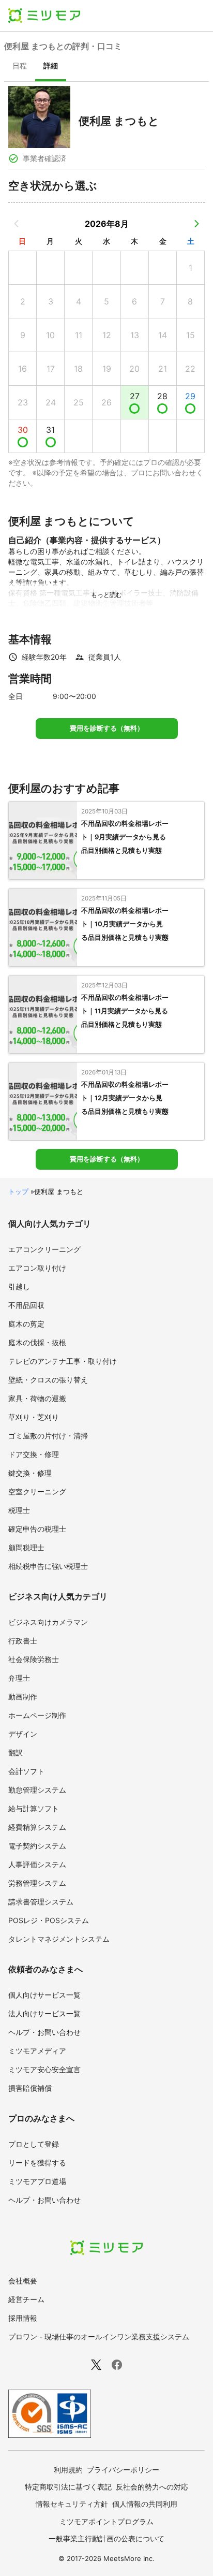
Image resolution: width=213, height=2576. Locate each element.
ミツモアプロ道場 (37, 2181)
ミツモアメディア (37, 2051)
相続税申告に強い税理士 (48, 1566)
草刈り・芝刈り (34, 1417)
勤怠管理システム (37, 1790)
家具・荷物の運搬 (37, 1398)
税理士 (19, 1510)
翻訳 (16, 1752)
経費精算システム (37, 1827)
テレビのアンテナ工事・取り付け (63, 1361)
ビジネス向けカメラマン (48, 1622)
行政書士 (23, 1641)
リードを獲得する (37, 2163)
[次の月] (196, 224)
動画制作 (23, 1697)
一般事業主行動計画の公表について (106, 2538)
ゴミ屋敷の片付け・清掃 (48, 1436)
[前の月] (17, 224)
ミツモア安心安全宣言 (44, 2069)
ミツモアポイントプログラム (106, 2521)
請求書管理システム (41, 1902)
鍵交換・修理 (30, 1473)
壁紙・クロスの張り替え (48, 1380)
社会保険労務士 (34, 1659)
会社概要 (23, 2281)
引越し (19, 1286)
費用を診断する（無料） (107, 728)
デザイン (23, 1734)
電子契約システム (37, 1846)
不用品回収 (26, 1305)
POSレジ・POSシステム (49, 1920)
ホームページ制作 (37, 1715)
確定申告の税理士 (37, 1529)
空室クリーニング (37, 1491)
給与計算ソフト (34, 1808)
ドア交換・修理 (34, 1454)
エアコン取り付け (37, 1268)
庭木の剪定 (26, 1324)
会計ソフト (26, 1771)
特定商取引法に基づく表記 (68, 2487)
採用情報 (23, 2318)
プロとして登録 (34, 2144)
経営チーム (26, 2299)
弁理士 (19, 1678)
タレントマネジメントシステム (59, 1939)
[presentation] (20, 67)
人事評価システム (37, 1864)
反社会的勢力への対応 (152, 2487)
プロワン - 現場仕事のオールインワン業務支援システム (99, 2337)
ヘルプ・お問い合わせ (44, 2032)
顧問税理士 (26, 1547)
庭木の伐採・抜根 (37, 1342)
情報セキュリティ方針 (72, 2504)
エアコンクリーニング (44, 1249)
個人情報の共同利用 (145, 2504)
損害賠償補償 (30, 2088)
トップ (18, 1191)
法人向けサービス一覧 (44, 2013)
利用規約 (68, 2470)
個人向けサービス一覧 (44, 1995)
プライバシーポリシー (123, 2470)
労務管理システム (37, 1883)
